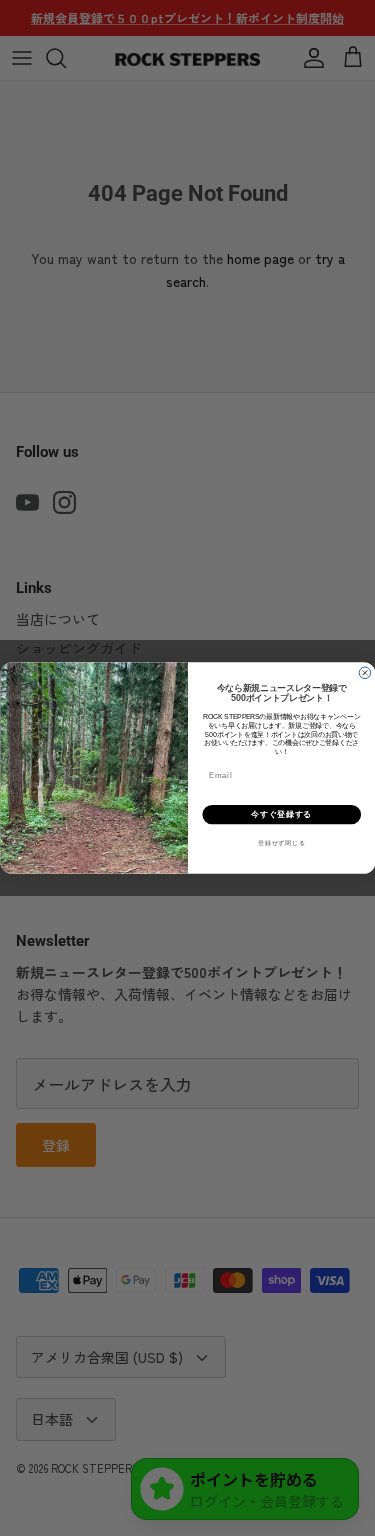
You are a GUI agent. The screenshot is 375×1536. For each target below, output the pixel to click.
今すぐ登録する (281, 814)
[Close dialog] (365, 673)
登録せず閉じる (281, 843)
